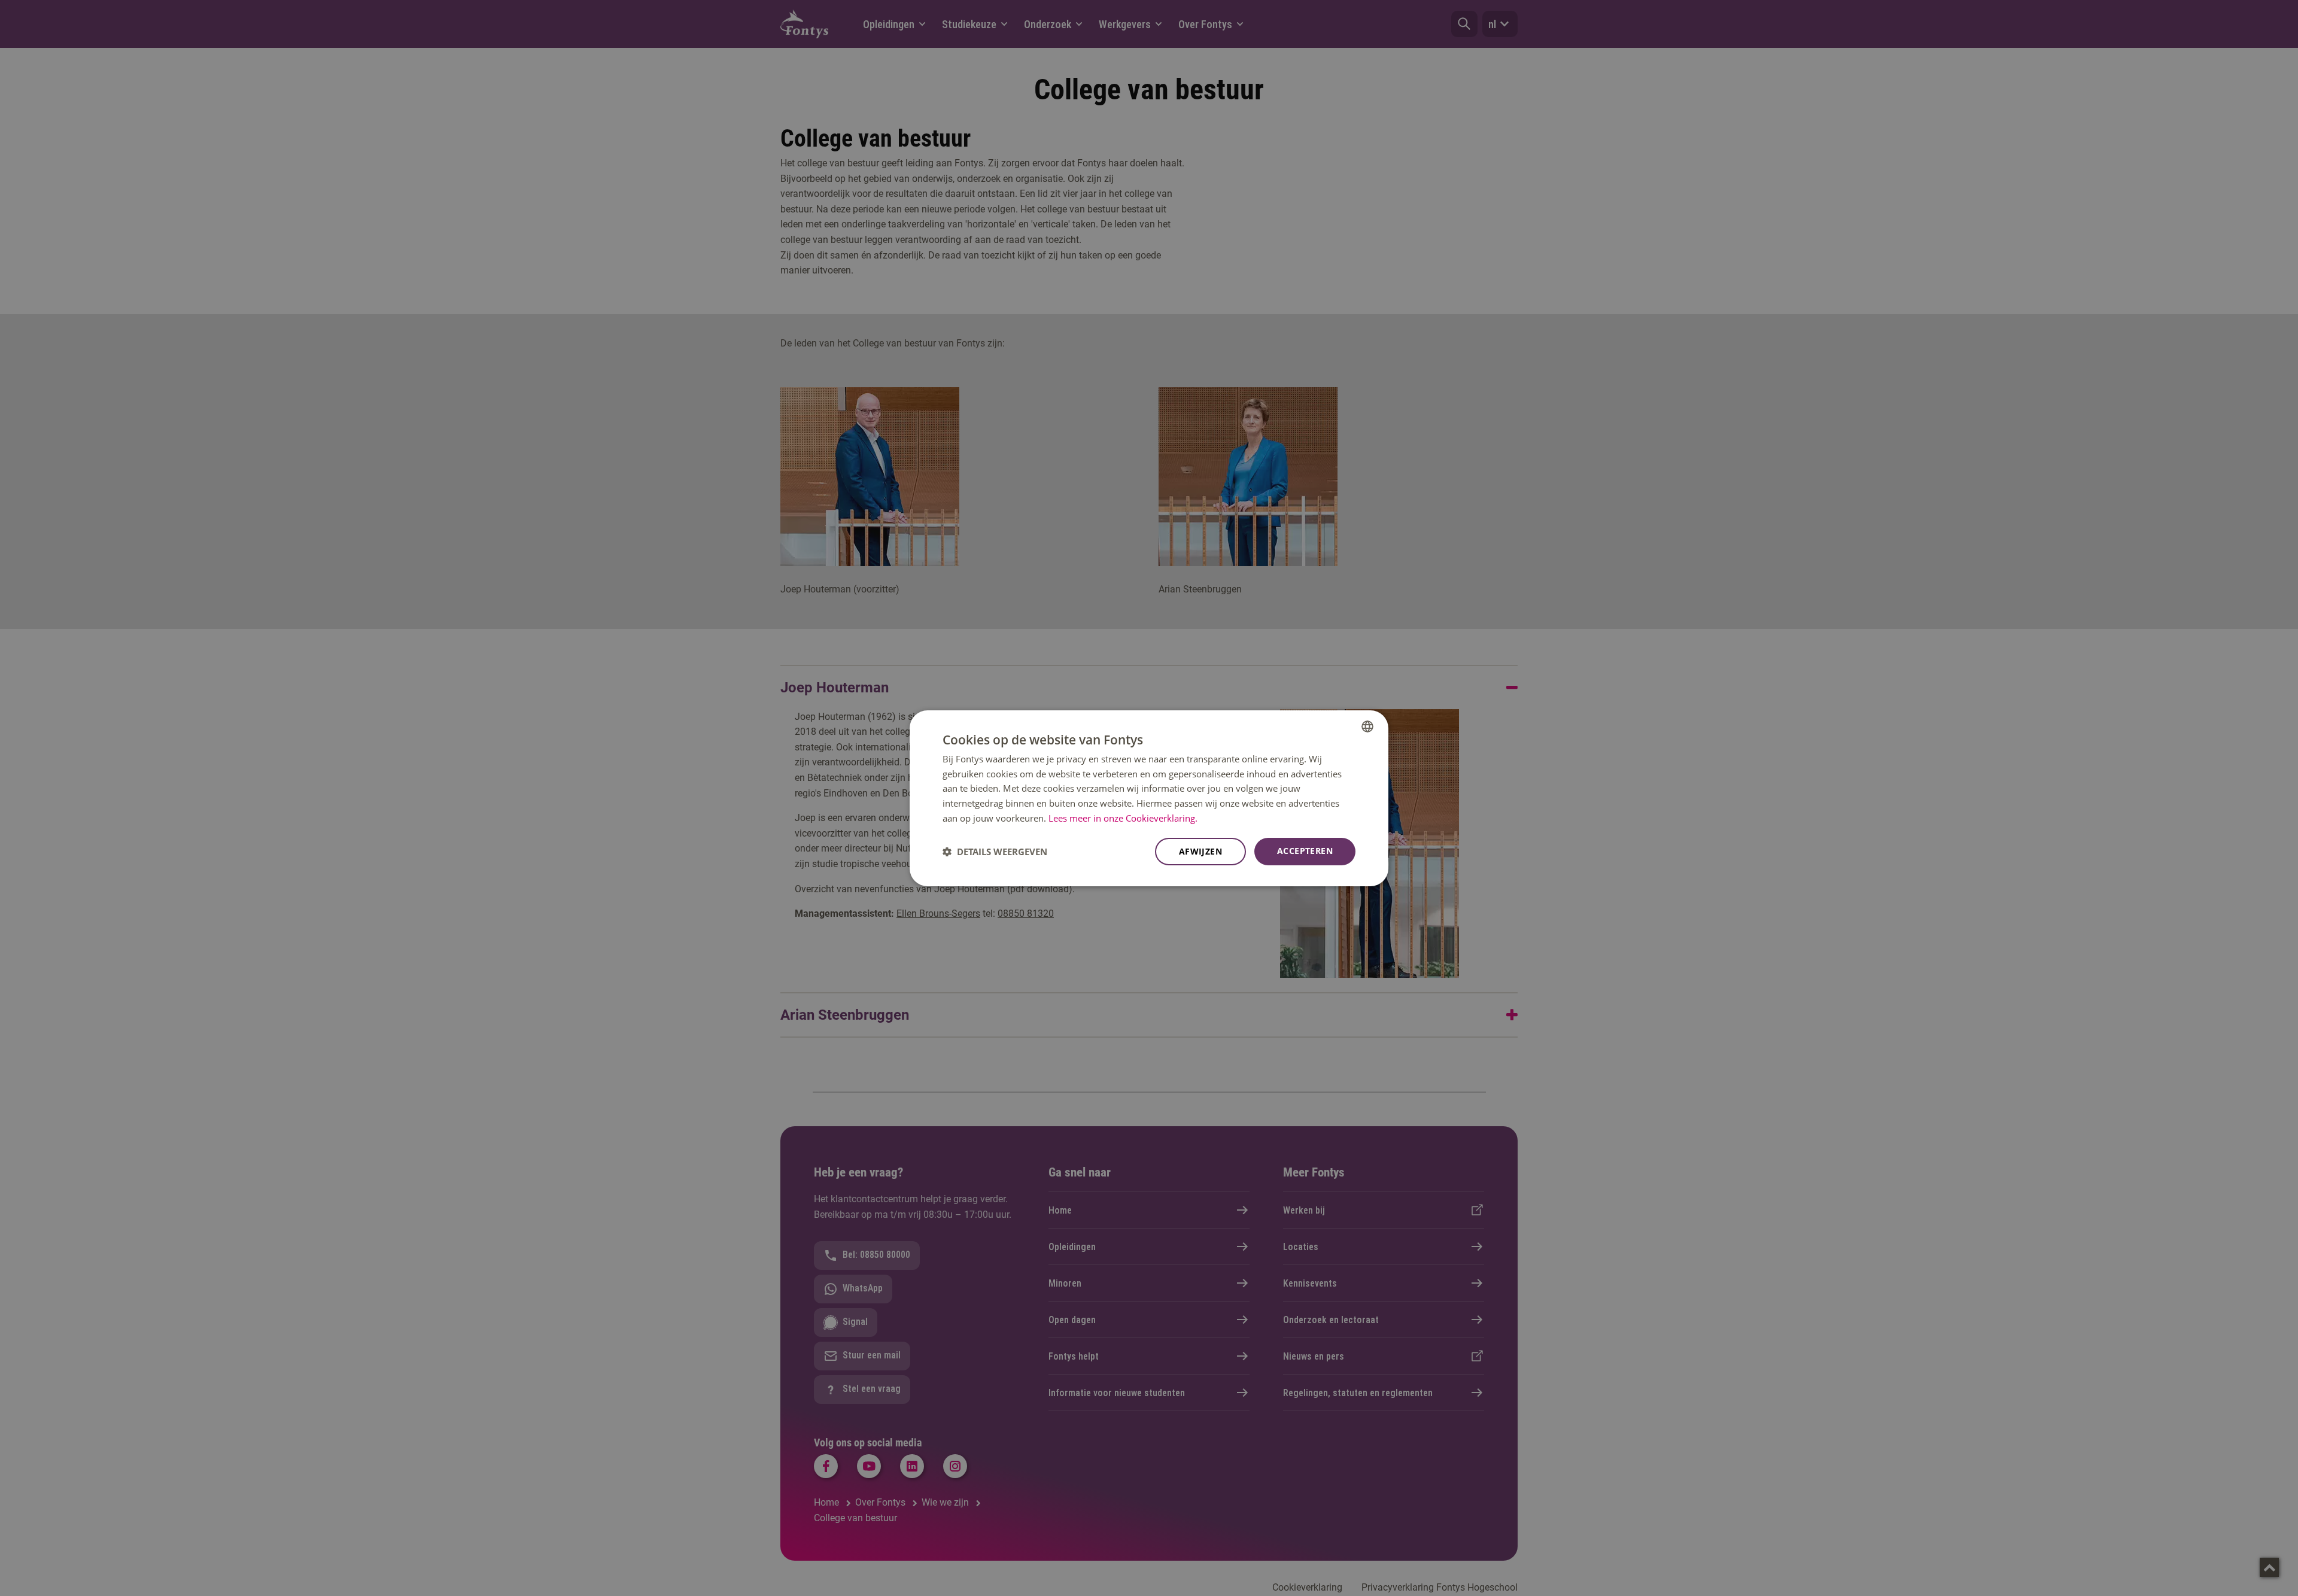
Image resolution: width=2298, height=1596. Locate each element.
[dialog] (1149, 798)
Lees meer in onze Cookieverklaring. (1123, 818)
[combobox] (1367, 726)
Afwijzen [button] (1200, 851)
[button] (995, 852)
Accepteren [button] (1305, 851)
